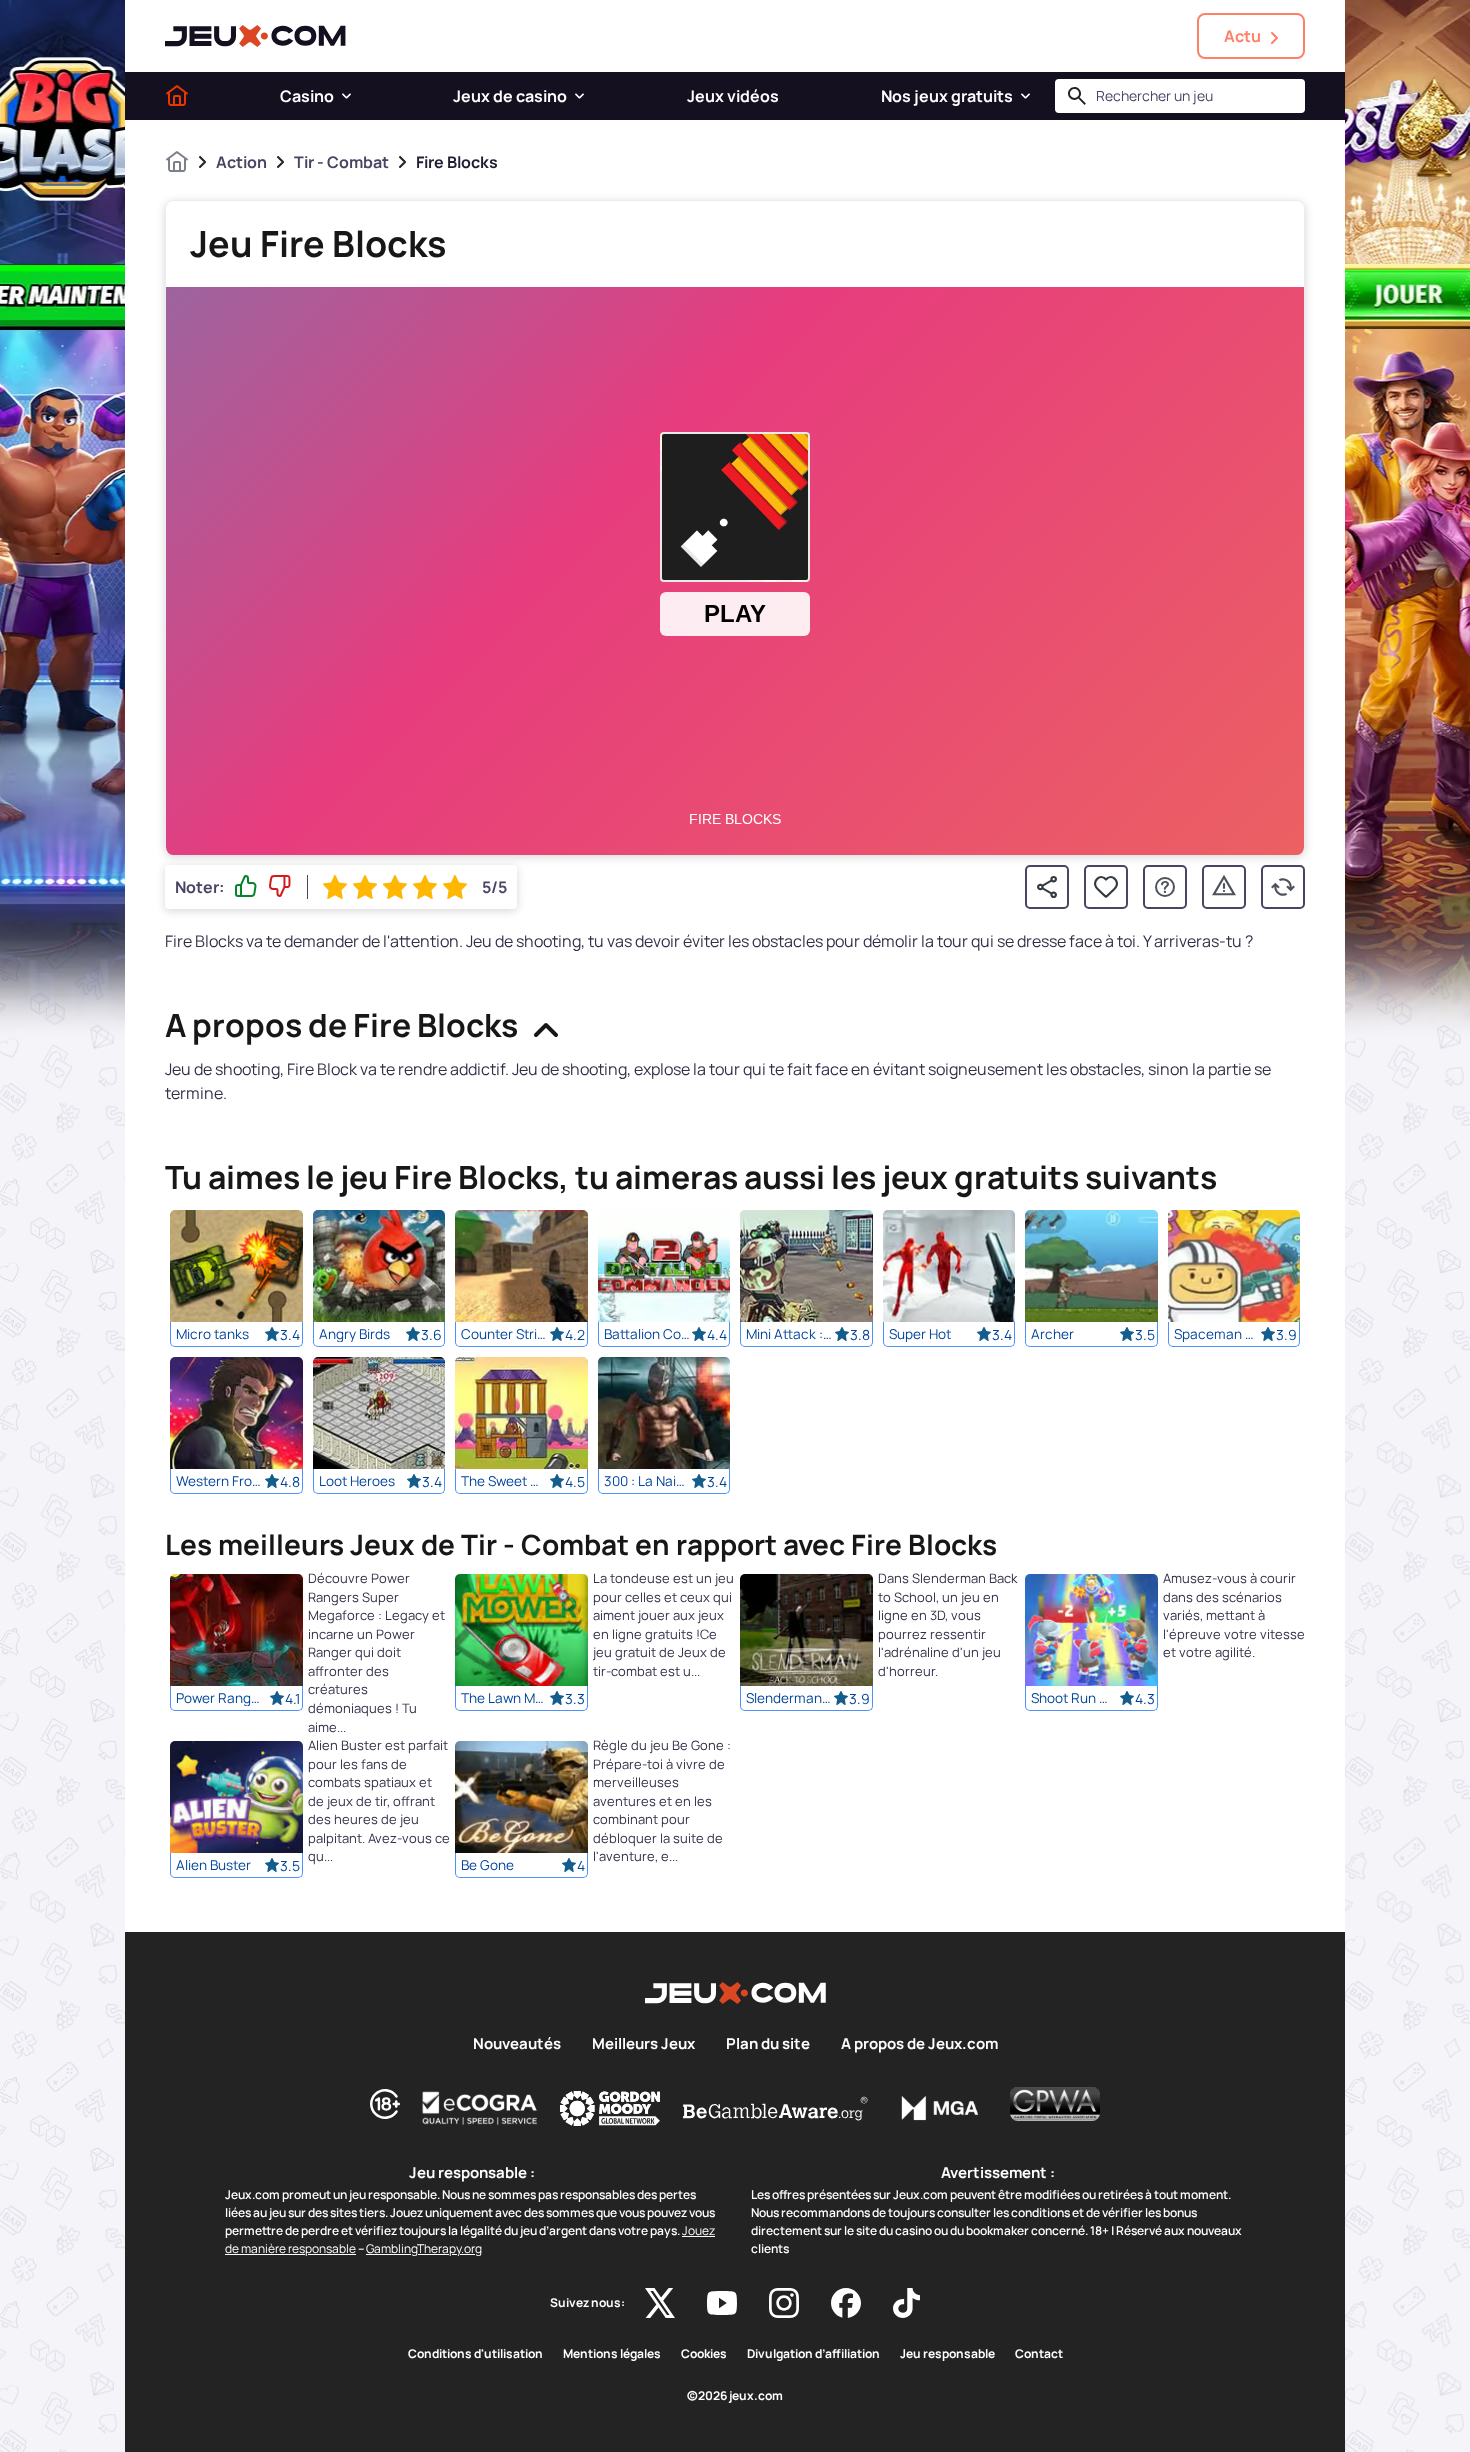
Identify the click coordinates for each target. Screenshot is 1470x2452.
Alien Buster (213, 1866)
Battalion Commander (648, 1334)
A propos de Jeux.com (919, 2044)
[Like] (246, 887)
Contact (1039, 2354)
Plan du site (768, 2044)
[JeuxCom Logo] (255, 36)
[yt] (722, 2303)
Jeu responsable (947, 2354)
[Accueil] (177, 96)
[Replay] (1283, 887)
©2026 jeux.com (735, 2396)
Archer (1052, 1334)
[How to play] (1165, 887)
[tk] (906, 2303)
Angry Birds (354, 1334)
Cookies (704, 2354)
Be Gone (487, 1866)
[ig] (784, 2303)
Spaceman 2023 (1218, 1334)
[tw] (660, 2303)
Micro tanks (212, 1334)
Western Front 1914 (220, 1481)
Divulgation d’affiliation (813, 2354)
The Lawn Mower (505, 1699)
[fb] (846, 2303)
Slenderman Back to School (790, 1699)
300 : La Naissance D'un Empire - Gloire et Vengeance (648, 1481)
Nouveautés (517, 2044)
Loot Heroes (357, 1481)
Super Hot (920, 1334)
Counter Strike (505, 1334)
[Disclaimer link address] (480, 2108)
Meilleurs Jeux (643, 2044)
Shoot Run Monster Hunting (1075, 1699)
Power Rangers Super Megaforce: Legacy (220, 1699)
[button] (346, 96)
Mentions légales (612, 2354)
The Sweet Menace (505, 1481)
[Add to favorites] (1106, 887)
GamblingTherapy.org (424, 2248)
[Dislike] (280, 887)
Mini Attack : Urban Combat (790, 1334)
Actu (1242, 36)
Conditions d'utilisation (475, 2354)
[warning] (1224, 887)
